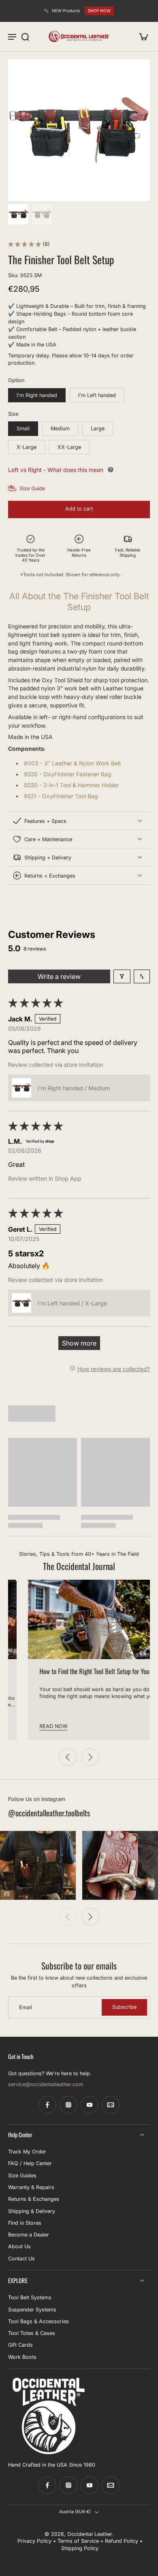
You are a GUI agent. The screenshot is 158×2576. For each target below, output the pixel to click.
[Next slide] (90, 1917)
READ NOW (32, 1726)
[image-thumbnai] (18, 214)
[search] (25, 36)
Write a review (59, 976)
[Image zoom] (79, 130)
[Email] (111, 2105)
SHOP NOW (99, 11)
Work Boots (22, 2357)
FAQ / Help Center (30, 2163)
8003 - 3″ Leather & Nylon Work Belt (73, 763)
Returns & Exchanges (34, 2199)
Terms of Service (78, 2541)
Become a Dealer (29, 2235)
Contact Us (21, 2259)
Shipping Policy (80, 2548)
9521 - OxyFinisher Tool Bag (61, 796)
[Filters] (122, 976)
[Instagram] (68, 2105)
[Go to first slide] (90, 1757)
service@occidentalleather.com (46, 2084)
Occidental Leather (90, 2534)
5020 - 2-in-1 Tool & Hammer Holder (71, 785)
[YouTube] (90, 2105)
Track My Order (27, 2152)
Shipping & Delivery (32, 2211)
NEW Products (66, 11)
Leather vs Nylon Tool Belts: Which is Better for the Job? (80, 1676)
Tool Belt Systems (30, 2297)
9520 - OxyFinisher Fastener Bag (68, 774)
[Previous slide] (68, 1757)
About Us (19, 2246)
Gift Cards (20, 2345)
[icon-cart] (141, 36)
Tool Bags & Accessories (38, 2321)
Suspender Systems (32, 2309)
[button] (25, 244)
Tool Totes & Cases (32, 2333)
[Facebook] (47, 2105)
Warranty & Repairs (31, 2187)
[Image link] (38, 1865)
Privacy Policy (34, 2541)
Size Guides (22, 2176)
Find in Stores (25, 2223)
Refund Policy (122, 2541)
